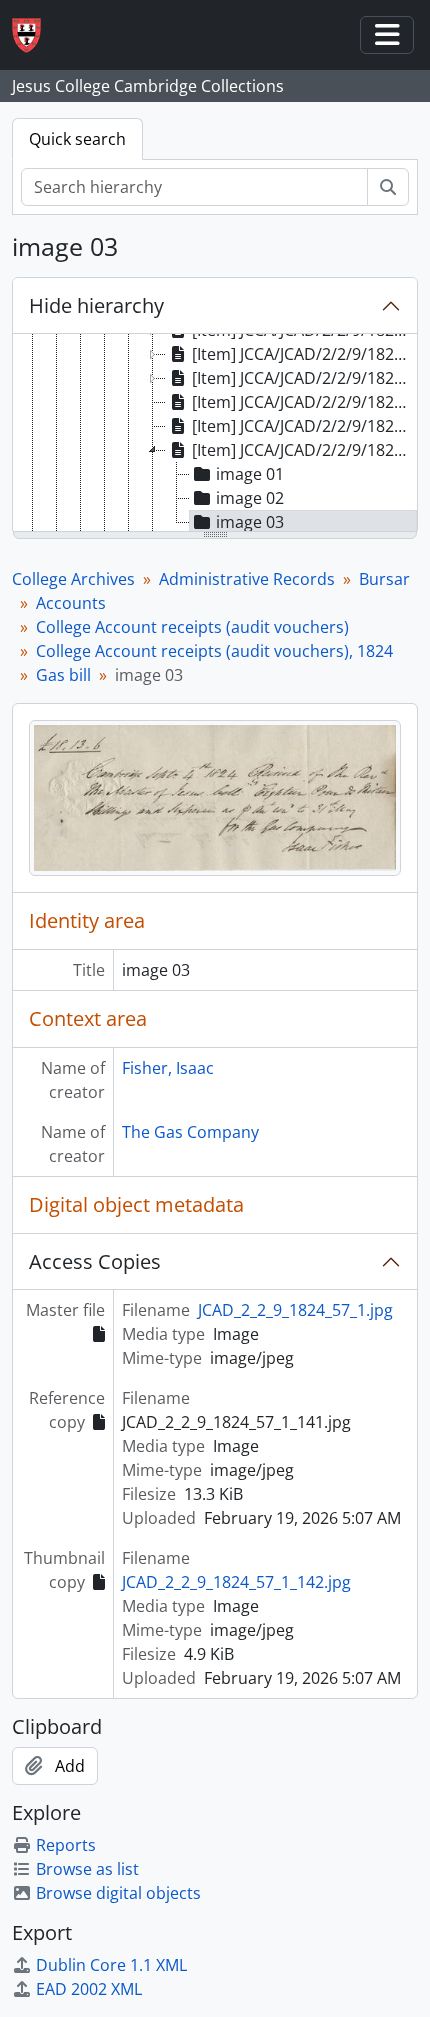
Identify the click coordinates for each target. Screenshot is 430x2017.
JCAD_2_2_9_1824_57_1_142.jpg (236, 1582)
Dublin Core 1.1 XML (111, 1965)
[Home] (34, 35)
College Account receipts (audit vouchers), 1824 (214, 651)
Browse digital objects (118, 1893)
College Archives (73, 579)
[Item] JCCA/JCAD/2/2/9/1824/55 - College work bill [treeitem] (304, 402)
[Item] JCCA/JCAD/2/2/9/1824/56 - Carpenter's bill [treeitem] (304, 426)
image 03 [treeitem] (250, 522)
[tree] (215, 434)
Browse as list (87, 1869)
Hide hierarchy (96, 305)
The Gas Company (190, 1132)
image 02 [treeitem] (250, 498)
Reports (66, 1845)
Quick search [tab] (77, 139)
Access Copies (95, 1261)
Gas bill (63, 675)
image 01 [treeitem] (250, 474)
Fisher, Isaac (168, 1068)
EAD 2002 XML (89, 1989)
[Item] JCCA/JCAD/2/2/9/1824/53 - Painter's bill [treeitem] (304, 354)
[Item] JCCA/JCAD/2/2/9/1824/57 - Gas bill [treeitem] (304, 450)
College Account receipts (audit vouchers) (192, 627)
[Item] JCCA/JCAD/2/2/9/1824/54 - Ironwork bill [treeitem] (304, 378)
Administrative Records (247, 579)
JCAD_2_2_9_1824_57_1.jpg (295, 1310)
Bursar (384, 579)
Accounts (71, 603)
